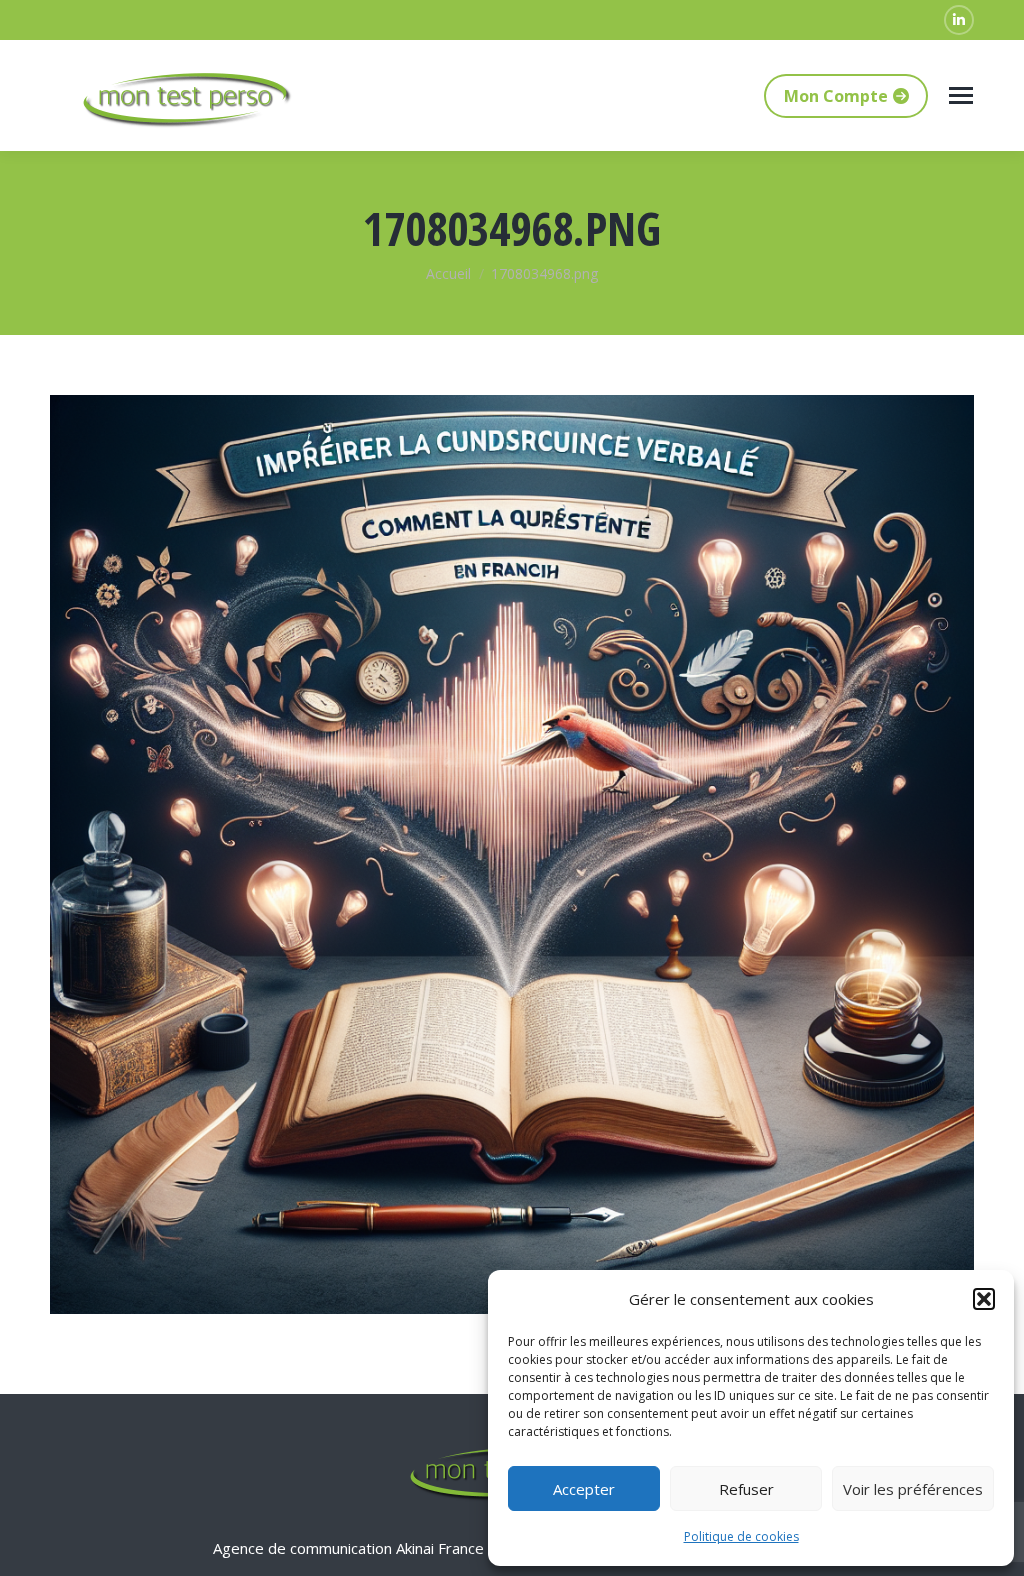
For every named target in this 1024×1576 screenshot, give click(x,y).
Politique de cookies (741, 1536)
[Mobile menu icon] (961, 95)
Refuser (746, 1489)
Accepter (584, 1489)
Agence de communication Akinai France (350, 1548)
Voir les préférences (913, 1489)
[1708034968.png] (512, 854)
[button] (984, 1299)
